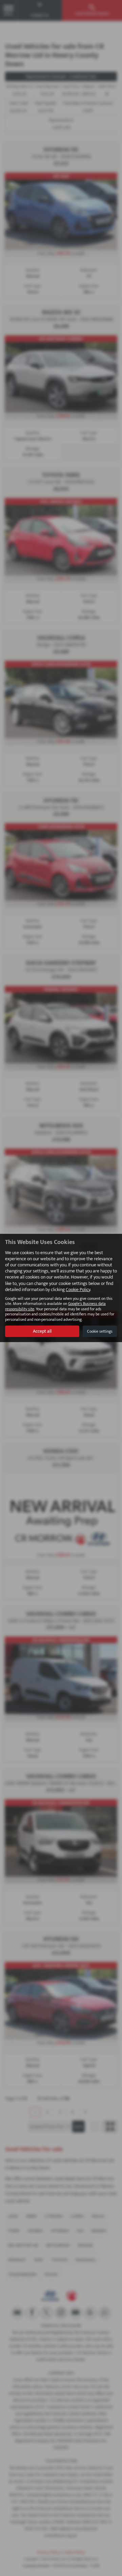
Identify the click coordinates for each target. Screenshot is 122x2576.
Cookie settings (100, 1331)
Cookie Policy (78, 1290)
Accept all (42, 1331)
